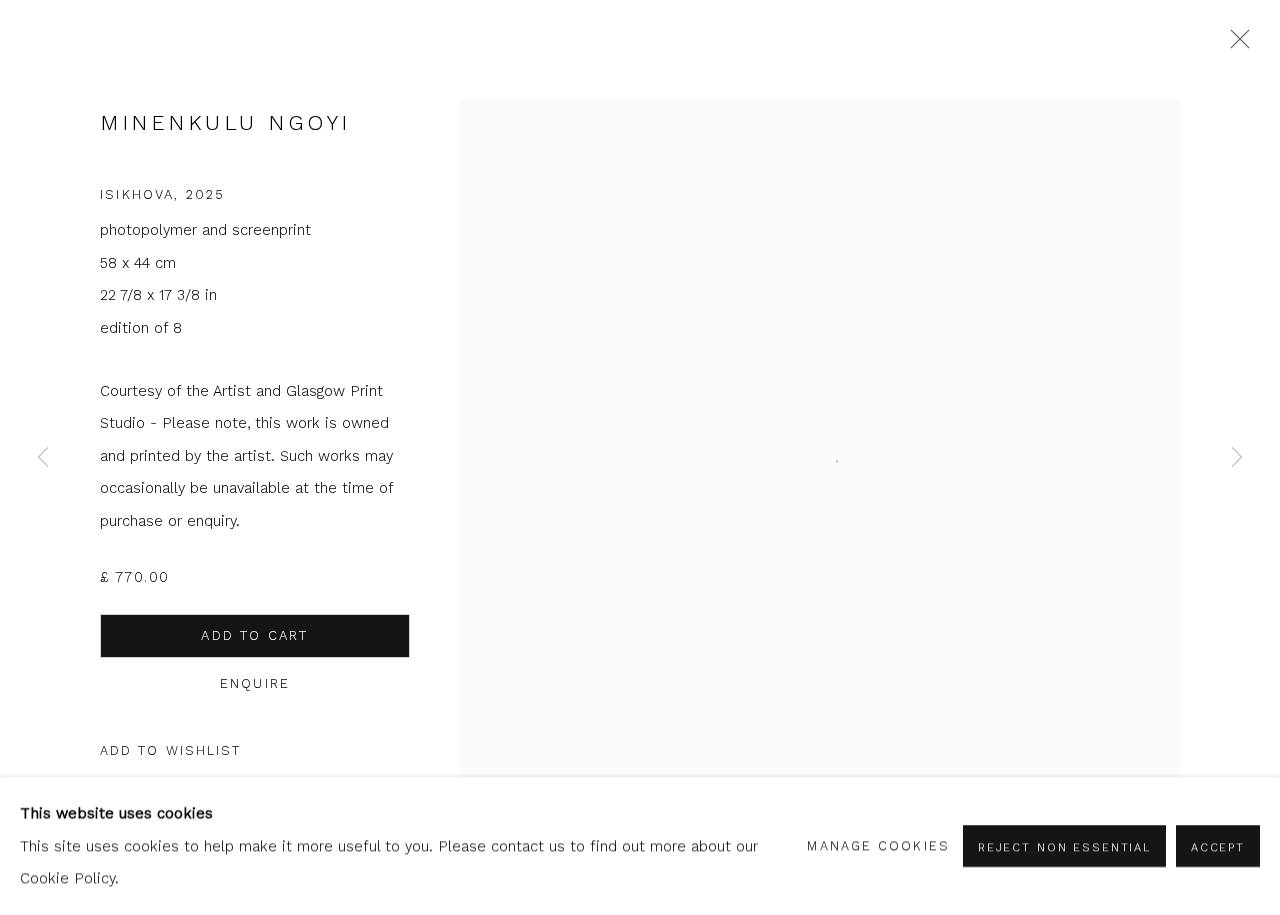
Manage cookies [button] (878, 845)
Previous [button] (43, 457)
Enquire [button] (255, 683)
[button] (171, 751)
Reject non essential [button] (1064, 847)
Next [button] (1237, 457)
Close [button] (1235, 45)
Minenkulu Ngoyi (225, 123)
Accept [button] (1218, 847)
